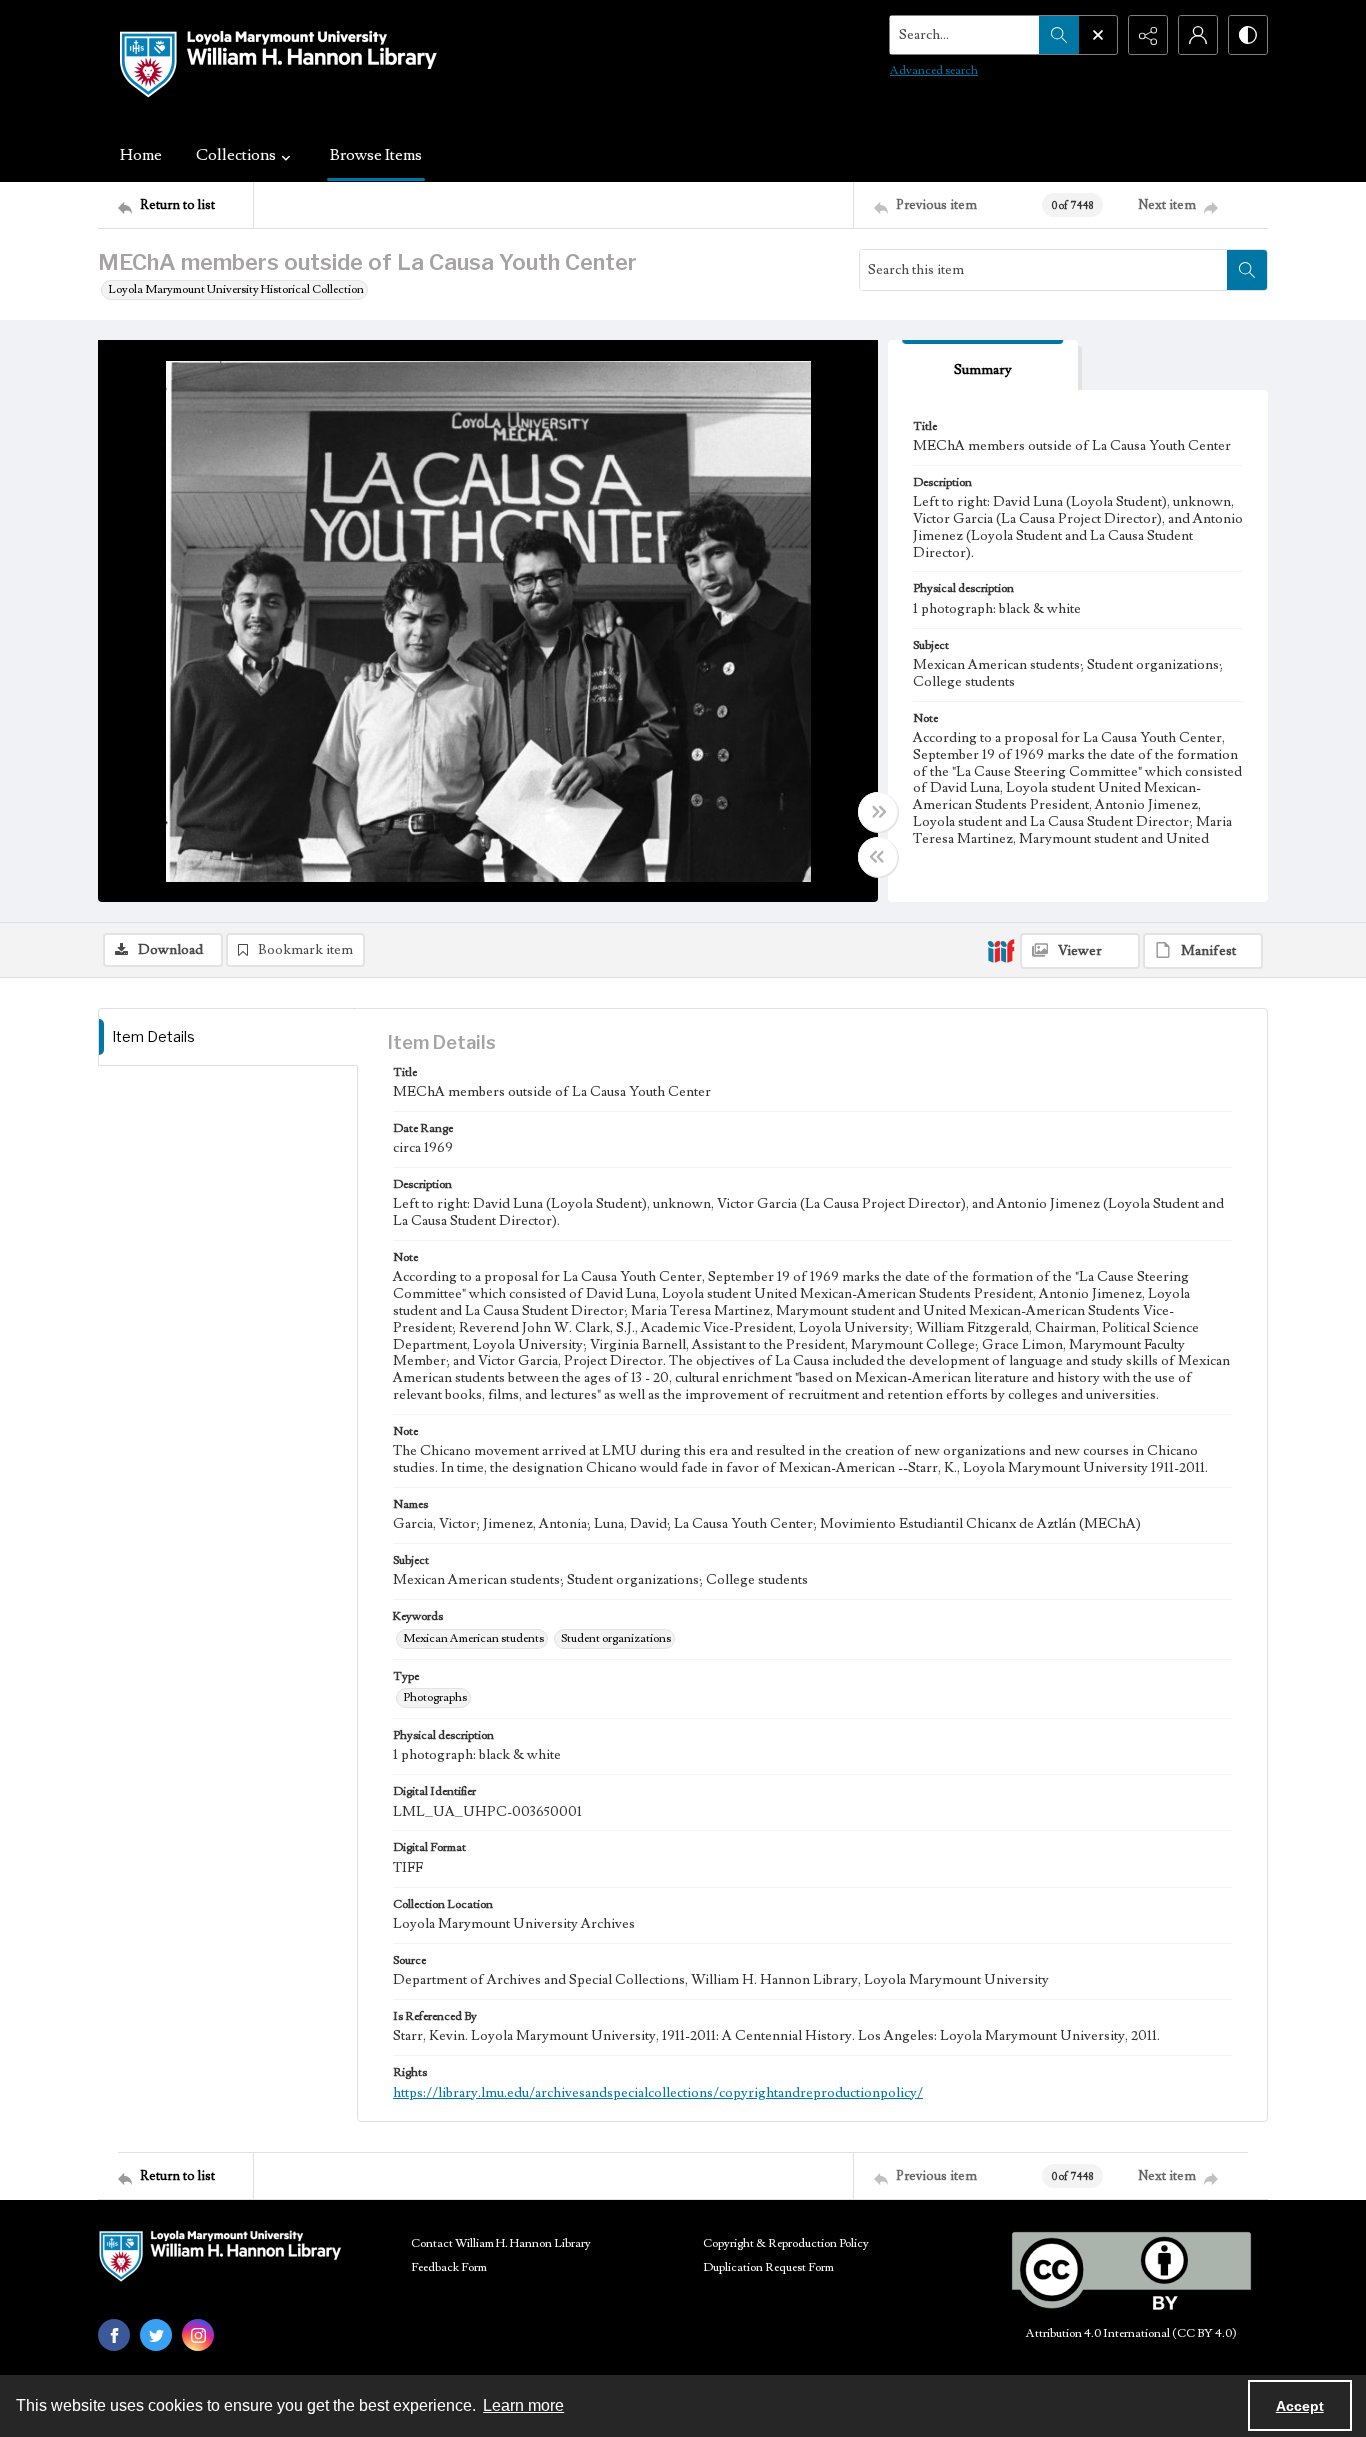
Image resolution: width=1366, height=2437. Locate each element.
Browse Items (376, 155)
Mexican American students (473, 1638)
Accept (1300, 2406)
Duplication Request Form (768, 2267)
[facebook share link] (114, 2335)
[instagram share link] (198, 2335)
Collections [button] (236, 155)
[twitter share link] (156, 2335)
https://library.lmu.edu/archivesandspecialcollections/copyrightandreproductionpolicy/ (658, 2093)
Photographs (435, 1697)
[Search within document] (1247, 270)
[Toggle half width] (878, 857)
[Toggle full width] (878, 812)
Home (141, 155)
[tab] (983, 365)
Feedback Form (449, 2267)
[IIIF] (1001, 950)
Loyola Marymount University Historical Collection (236, 289)
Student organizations (616, 1638)
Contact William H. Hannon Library (501, 2243)
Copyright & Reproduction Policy (786, 2243)
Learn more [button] (523, 2405)
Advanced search (934, 70)
